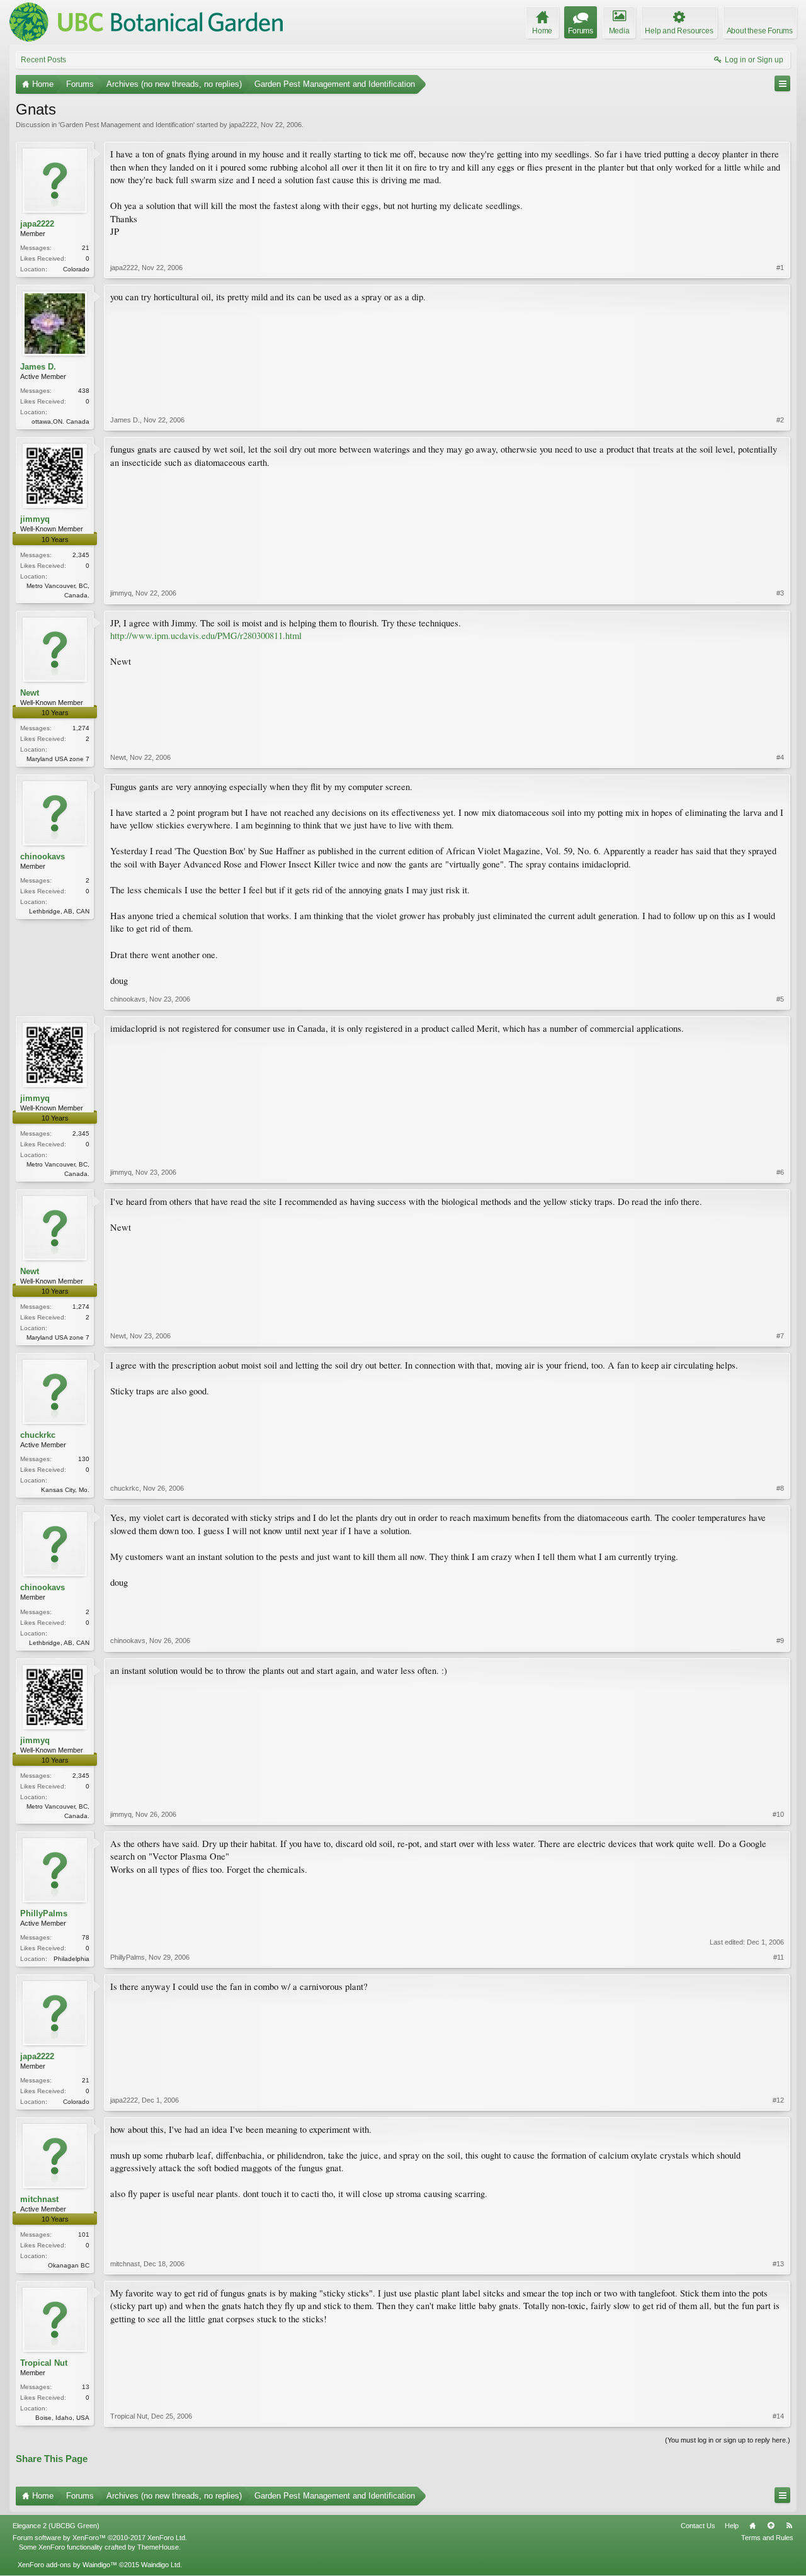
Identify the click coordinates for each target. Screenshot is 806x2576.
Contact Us (698, 2526)
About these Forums (760, 31)
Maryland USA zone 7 (58, 759)
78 (86, 1937)
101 (84, 2234)
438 (84, 391)
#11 (779, 1957)
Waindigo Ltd (161, 2565)
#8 (780, 1488)
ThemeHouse (158, 2547)
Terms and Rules (767, 2538)
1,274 (81, 728)
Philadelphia (71, 1959)
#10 (778, 1814)
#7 (780, 1336)
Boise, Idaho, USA (62, 2418)
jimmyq (35, 519)
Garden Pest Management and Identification (127, 125)
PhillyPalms (44, 1913)
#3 (780, 593)
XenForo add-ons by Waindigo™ (67, 2565)
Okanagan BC (69, 2265)
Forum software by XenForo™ (100, 2538)
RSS (789, 2526)
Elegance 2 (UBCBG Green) (56, 2526)
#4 (780, 757)
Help (732, 2526)
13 (86, 2387)
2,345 (81, 555)
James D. (38, 367)
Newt (30, 693)
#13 (778, 2264)
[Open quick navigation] (782, 83)
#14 (778, 2416)
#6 (780, 1172)
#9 (780, 1641)
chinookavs (43, 856)
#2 (780, 420)
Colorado (76, 269)
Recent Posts (43, 60)
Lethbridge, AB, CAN (59, 911)
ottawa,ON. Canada (60, 421)
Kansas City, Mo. (65, 1490)
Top (771, 2526)
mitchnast (39, 2199)
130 (84, 1459)
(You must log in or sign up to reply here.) (728, 2440)
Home (752, 2526)
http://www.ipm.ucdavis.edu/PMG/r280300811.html (206, 636)
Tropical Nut (44, 2363)
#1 (780, 268)
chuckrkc (38, 1435)
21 (86, 248)
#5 (780, 999)
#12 (778, 2100)
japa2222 (243, 125)
